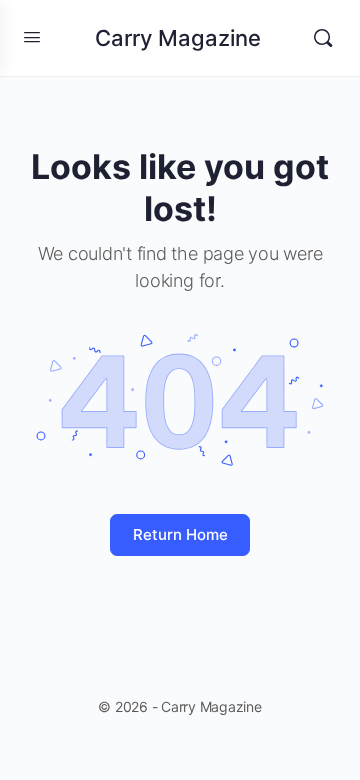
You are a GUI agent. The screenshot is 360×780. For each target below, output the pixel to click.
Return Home (180, 534)
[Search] (323, 38)
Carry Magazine (178, 38)
